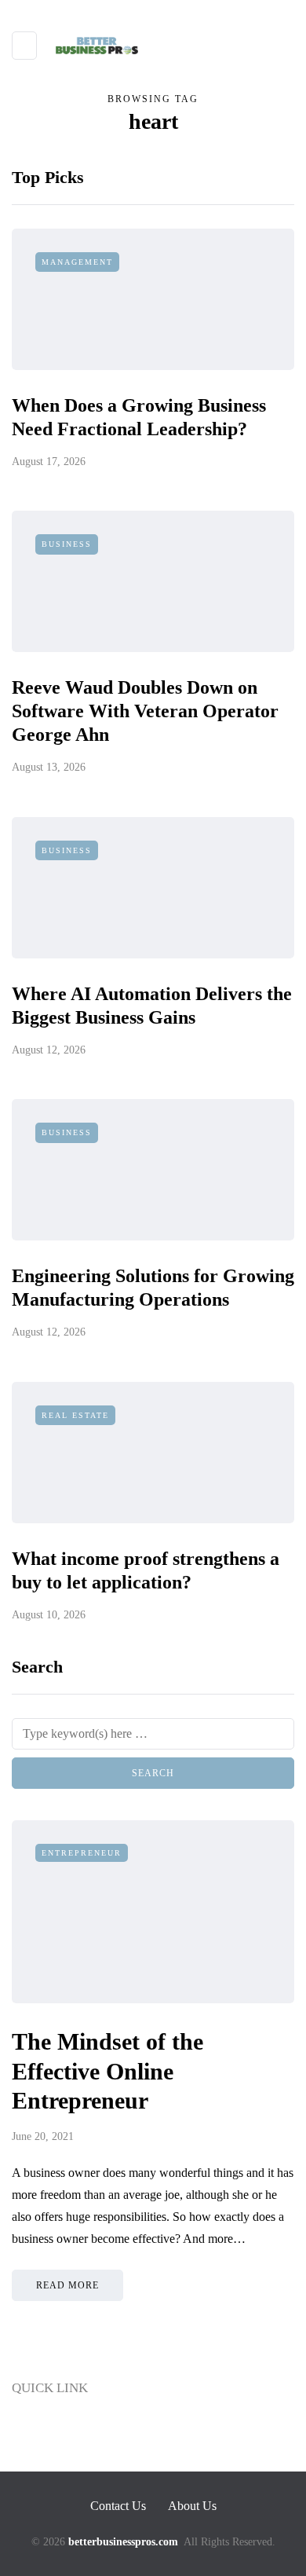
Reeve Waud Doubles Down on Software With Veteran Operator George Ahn (145, 711)
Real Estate (75, 1415)
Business (67, 544)
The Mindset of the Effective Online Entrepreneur (107, 2071)
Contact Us (42, 2430)
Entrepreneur (82, 1853)
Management (77, 262)
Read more (67, 2285)
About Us (37, 2460)
